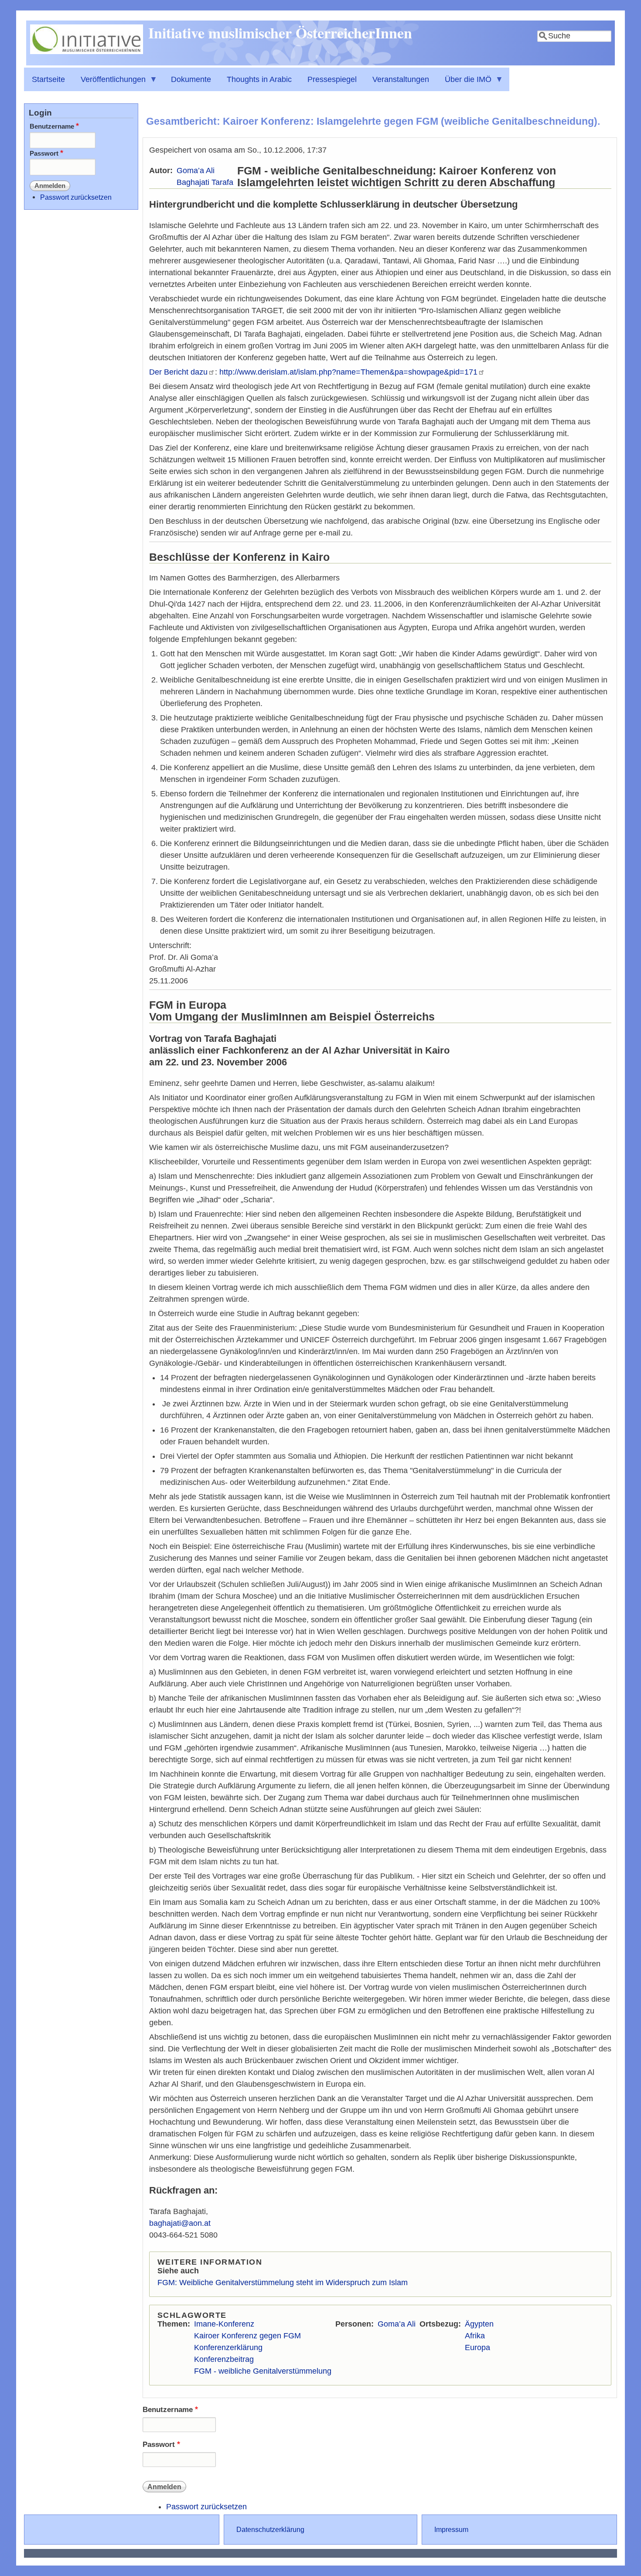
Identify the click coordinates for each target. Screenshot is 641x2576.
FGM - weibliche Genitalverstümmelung (263, 2371)
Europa (477, 2347)
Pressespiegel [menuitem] (332, 79)
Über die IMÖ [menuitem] (464, 83)
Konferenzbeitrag (224, 2359)
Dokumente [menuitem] (191, 79)
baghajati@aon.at (180, 2223)
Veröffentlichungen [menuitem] (109, 83)
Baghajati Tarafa (205, 182)
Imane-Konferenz (224, 2324)
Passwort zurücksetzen (206, 2507)
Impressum (451, 2529)
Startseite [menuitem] (48, 79)
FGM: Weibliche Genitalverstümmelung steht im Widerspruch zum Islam (283, 2283)
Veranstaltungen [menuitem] (401, 79)
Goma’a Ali (196, 171)
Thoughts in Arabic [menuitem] (259, 79)
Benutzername (168, 2410)
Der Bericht (178, 372)
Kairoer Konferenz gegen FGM (247, 2336)
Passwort (159, 2445)
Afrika (475, 2336)
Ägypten (479, 2324)
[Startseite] (87, 51)
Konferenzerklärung (228, 2347)
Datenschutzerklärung (270, 2529)
